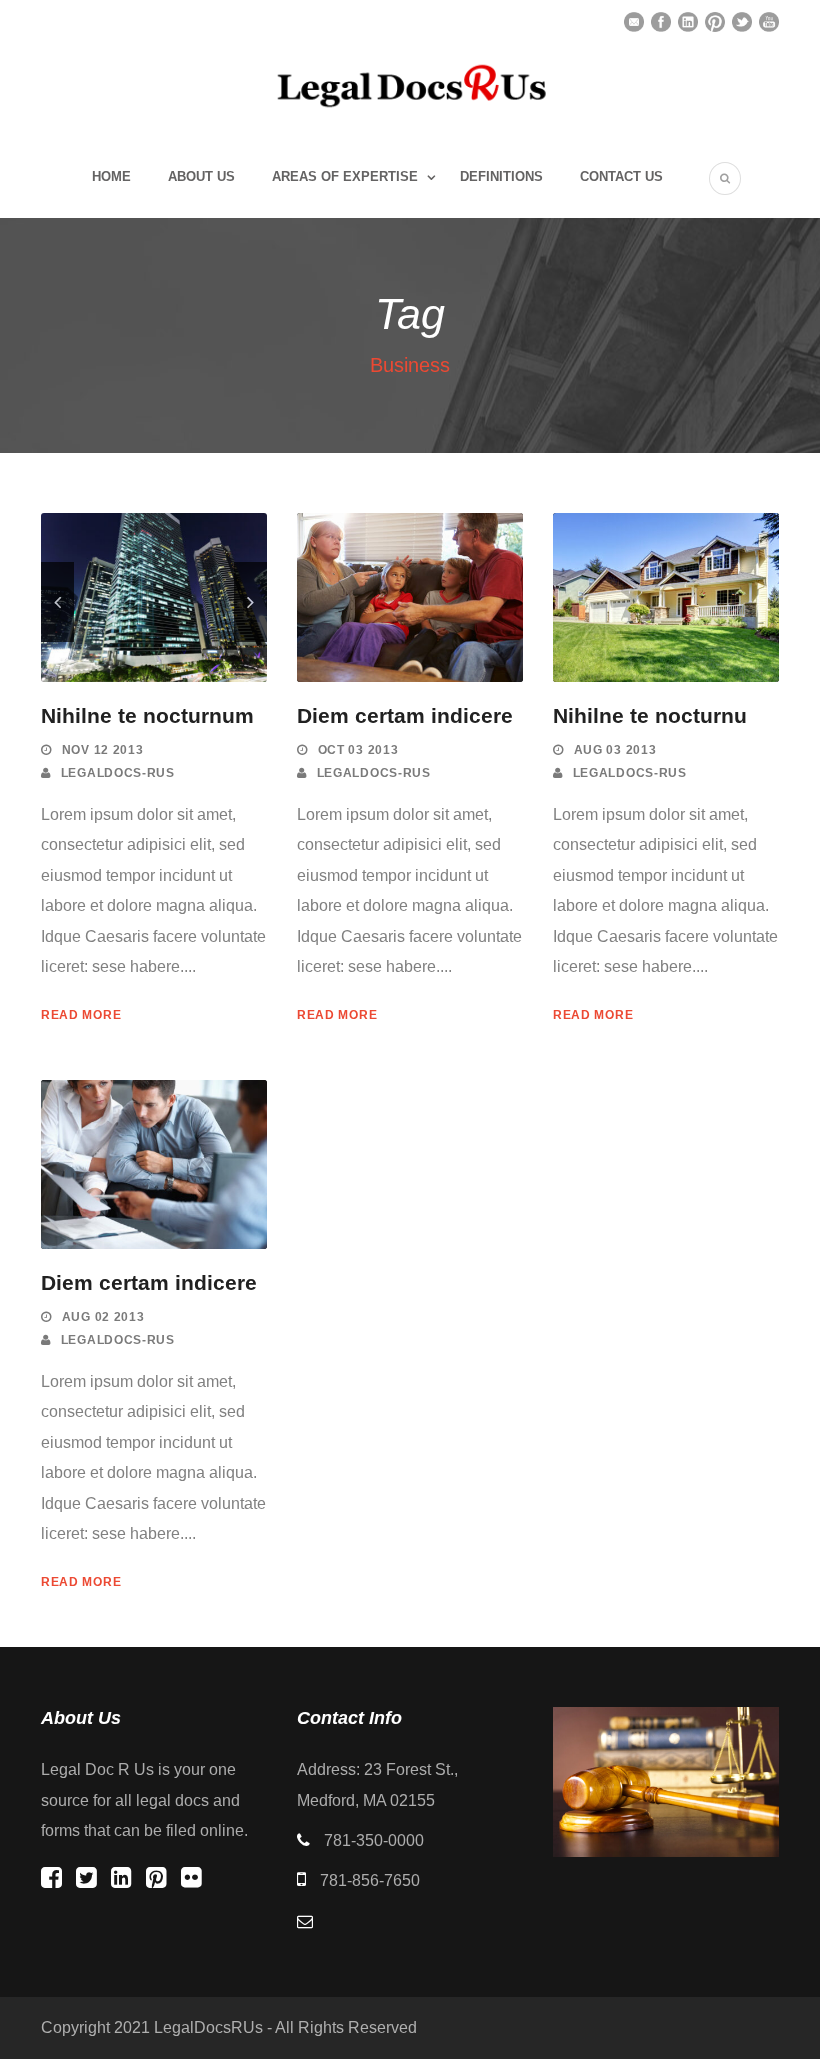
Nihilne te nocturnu (650, 715)
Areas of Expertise (345, 176)
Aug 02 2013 (103, 1317)
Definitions (501, 176)
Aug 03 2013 (615, 750)
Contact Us (621, 176)
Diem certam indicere (405, 715)
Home (111, 176)
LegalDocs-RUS (118, 773)
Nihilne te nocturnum (147, 715)
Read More (81, 1015)
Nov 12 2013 (103, 750)
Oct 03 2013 (358, 750)
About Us (201, 176)
